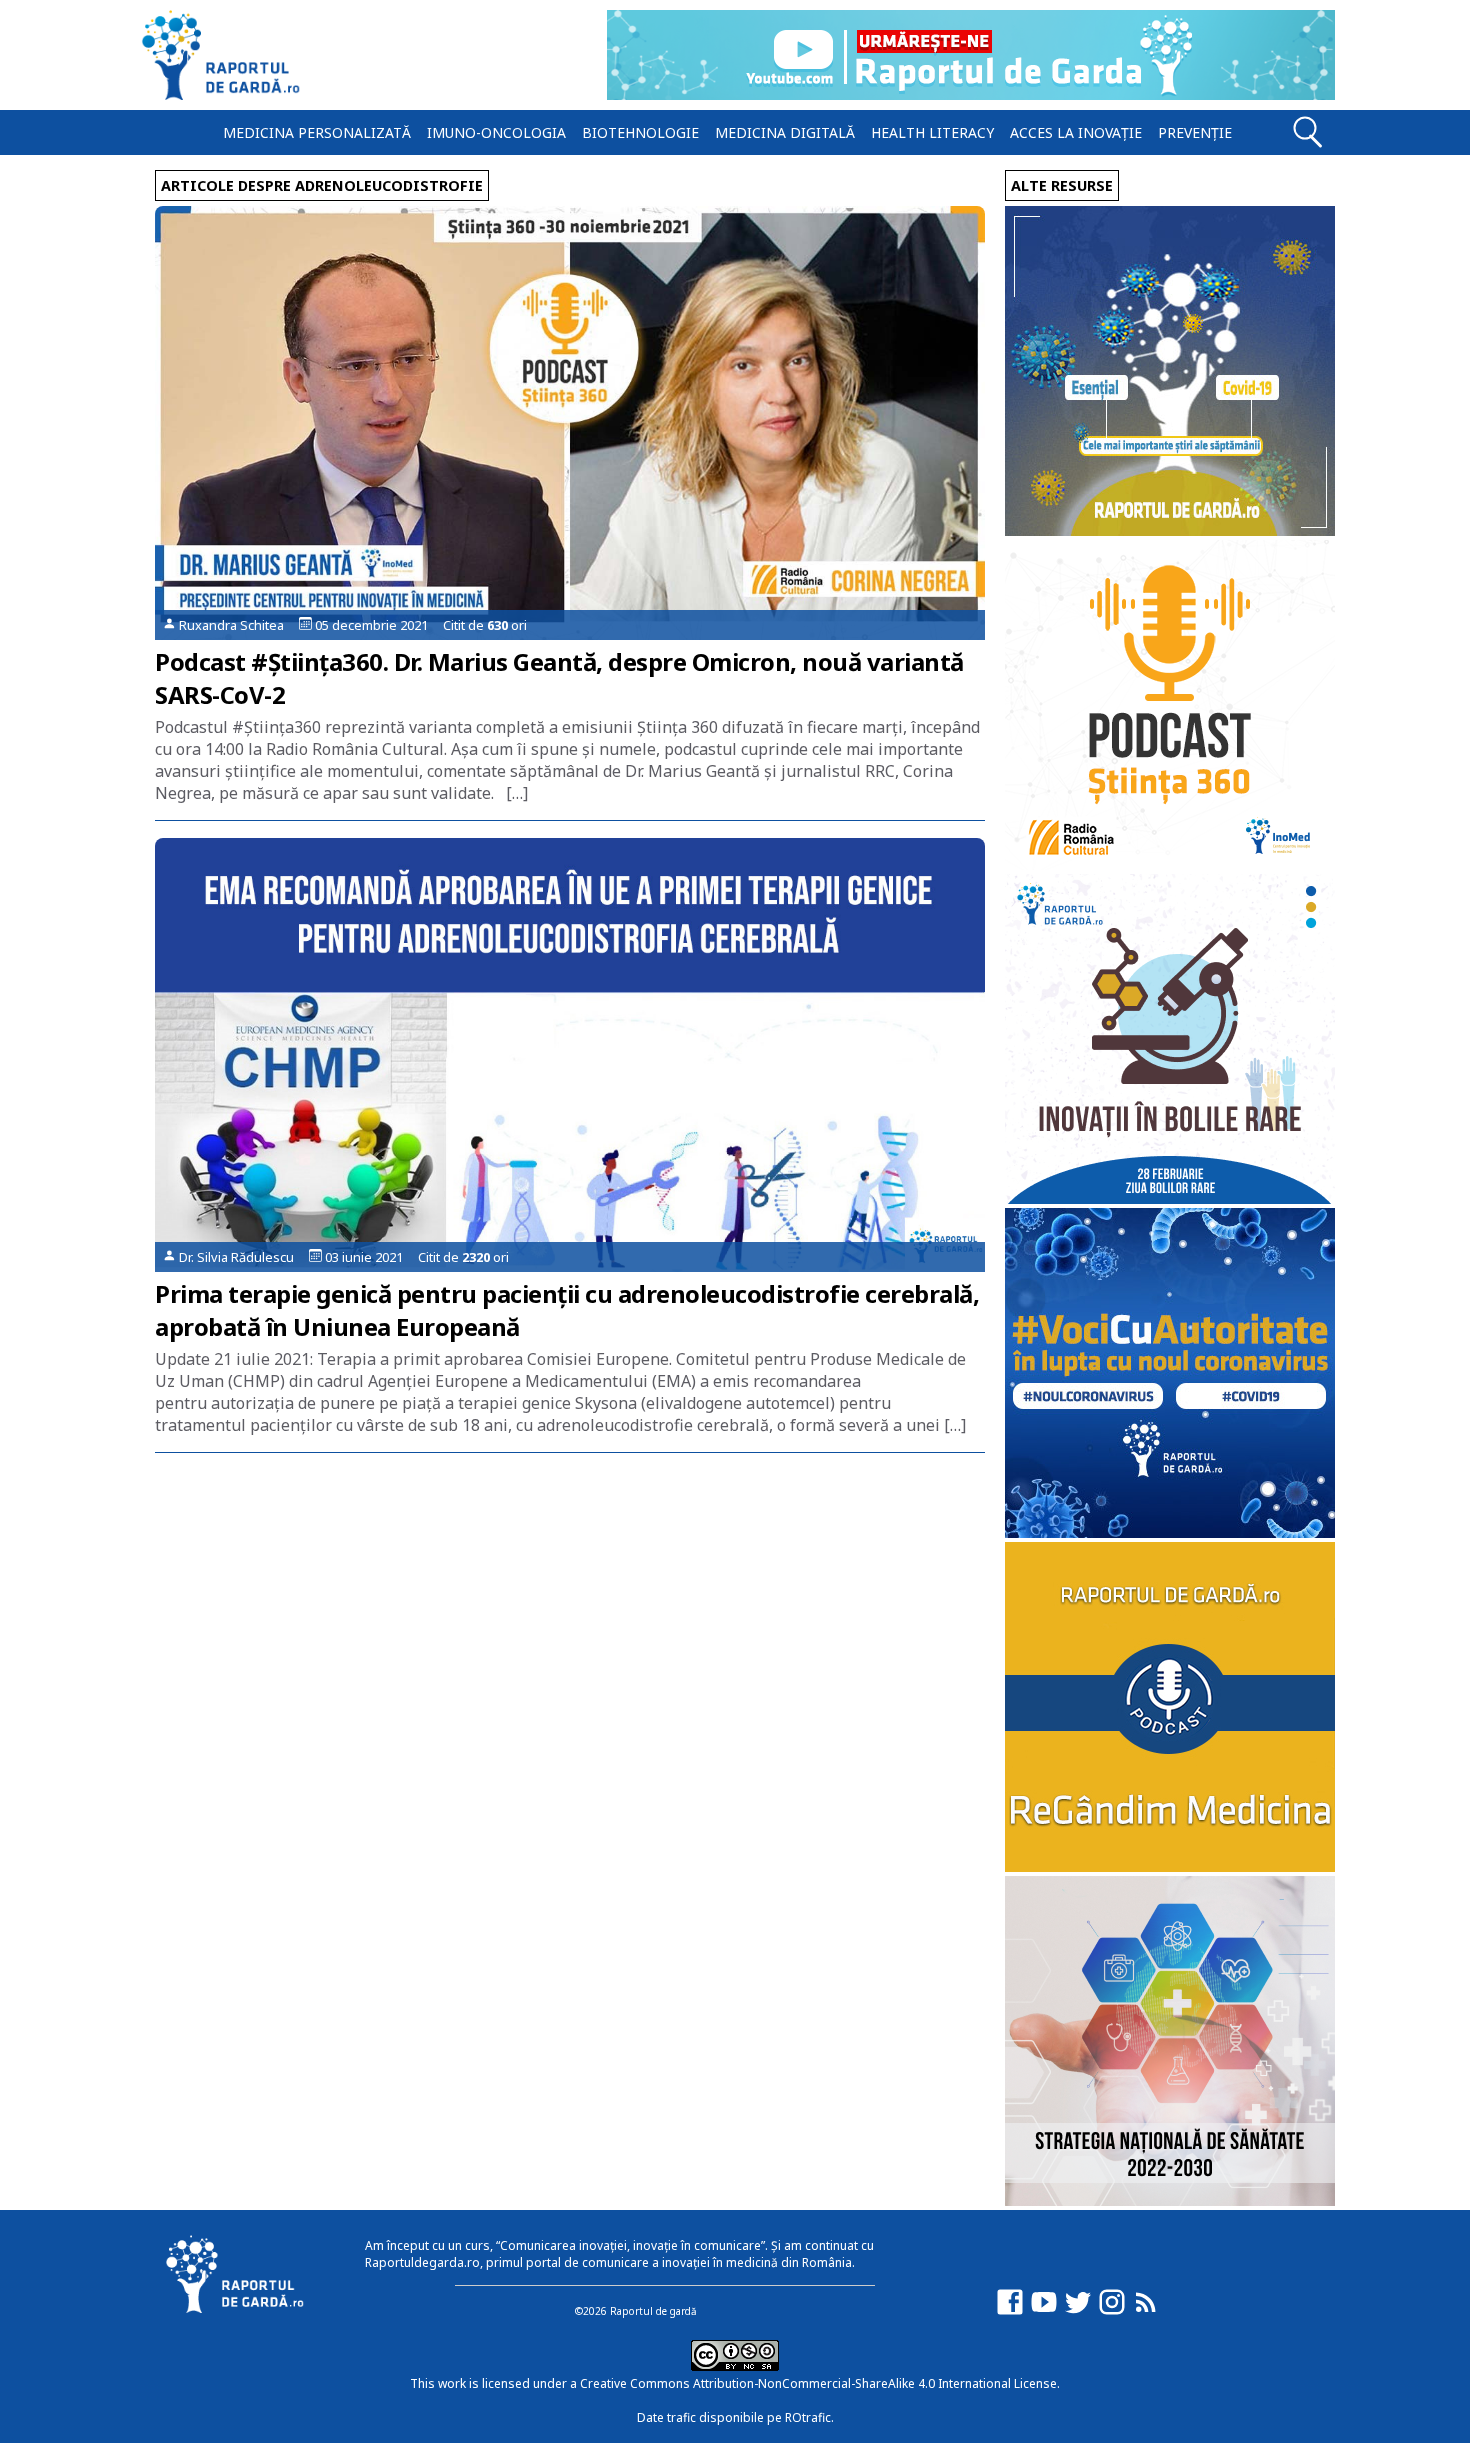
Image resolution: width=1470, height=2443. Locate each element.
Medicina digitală (785, 132)
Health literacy (932, 132)
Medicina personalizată (317, 132)
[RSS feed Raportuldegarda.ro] (1146, 2311)
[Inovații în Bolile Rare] (1170, 1198)
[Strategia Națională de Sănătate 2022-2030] (1170, 2200)
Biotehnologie (640, 132)
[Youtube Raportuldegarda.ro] (1044, 2311)
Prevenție (1195, 132)
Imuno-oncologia (496, 132)
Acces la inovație (1076, 132)
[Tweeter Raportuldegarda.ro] (1078, 2311)
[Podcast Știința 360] (1170, 864)
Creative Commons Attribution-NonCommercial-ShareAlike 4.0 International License (818, 2383)
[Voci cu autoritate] (1170, 1532)
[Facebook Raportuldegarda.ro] (1010, 2311)
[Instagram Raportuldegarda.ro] (1112, 2311)
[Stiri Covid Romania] (1170, 530)
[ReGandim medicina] (1170, 1866)
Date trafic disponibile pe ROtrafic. (735, 2417)
